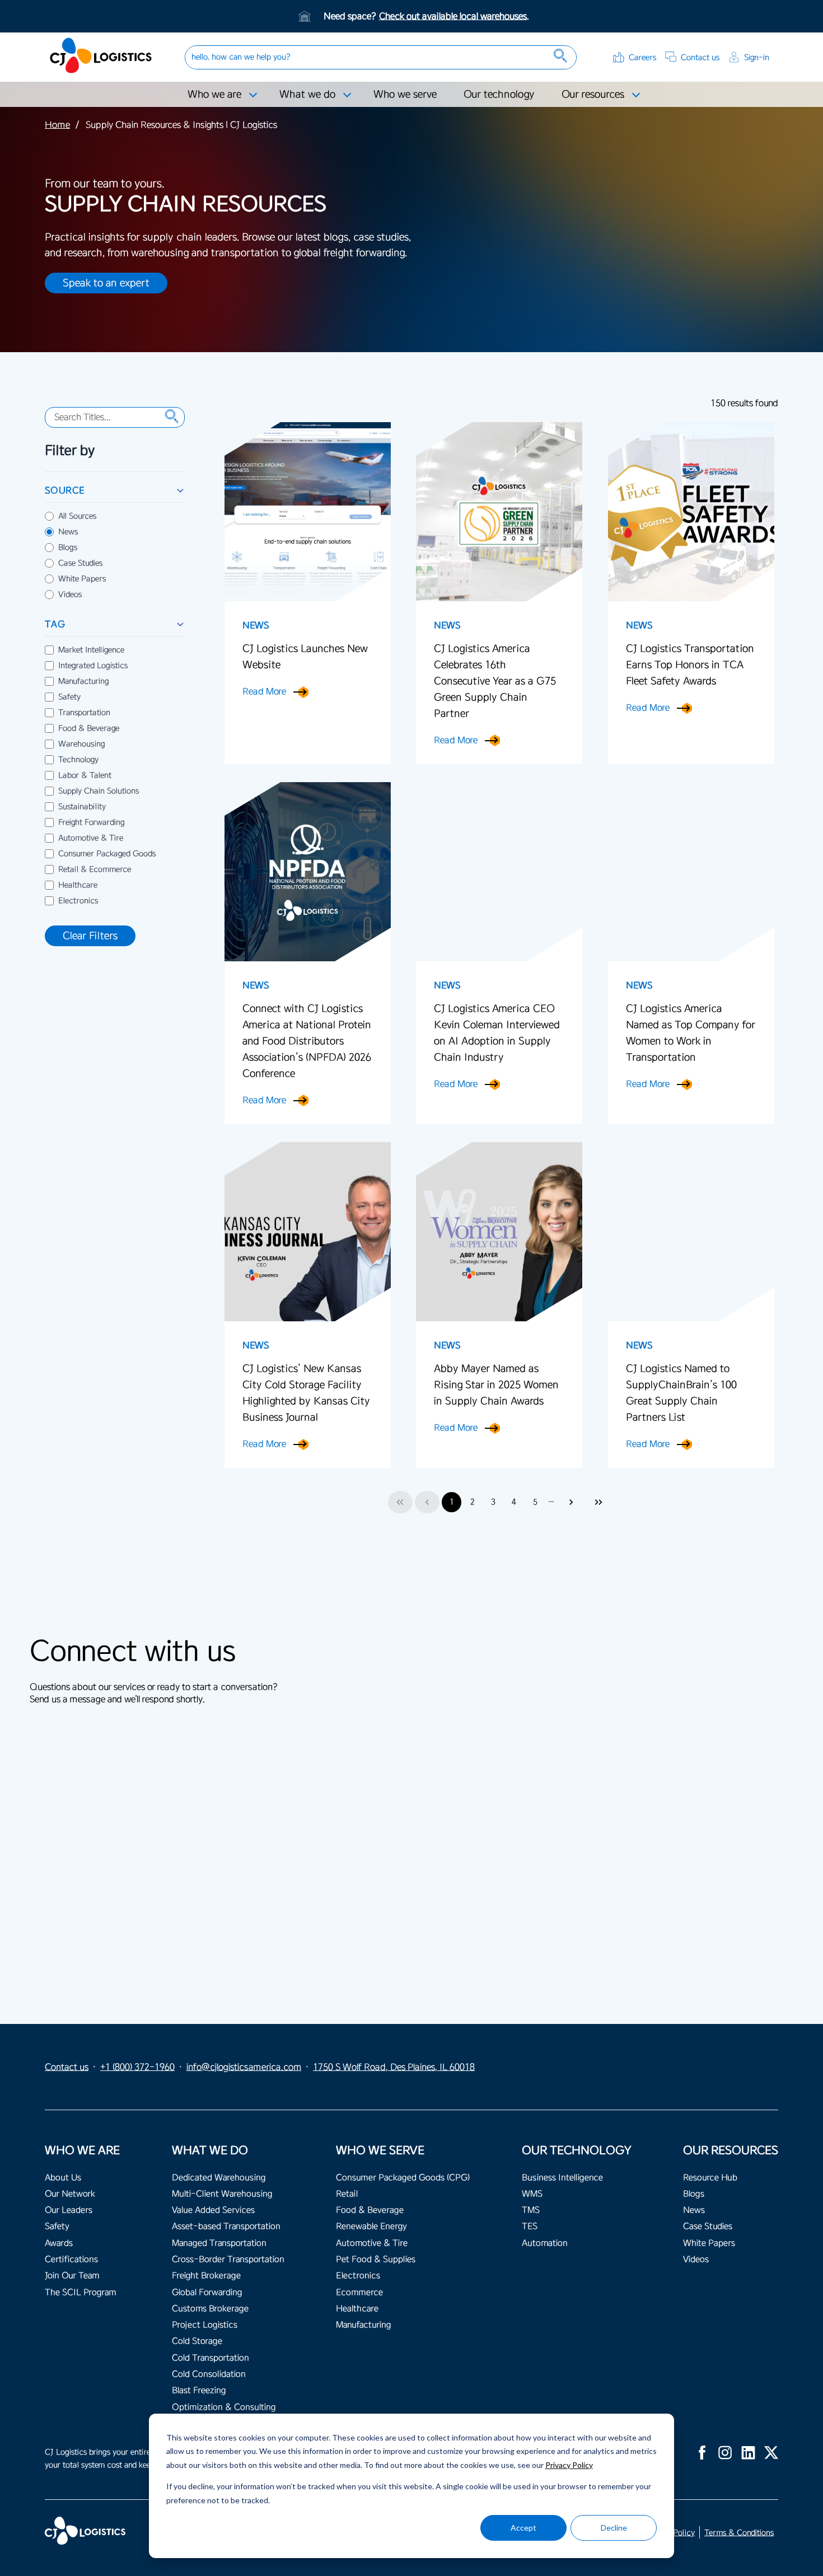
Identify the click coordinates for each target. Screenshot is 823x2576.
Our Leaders (69, 2210)
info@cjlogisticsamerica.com (244, 2067)
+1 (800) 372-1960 (137, 2067)
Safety (69, 697)
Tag (55, 624)
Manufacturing (83, 681)
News (68, 532)
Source (65, 490)
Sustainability (82, 807)
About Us (63, 2178)
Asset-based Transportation (226, 2226)
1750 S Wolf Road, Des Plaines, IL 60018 (394, 2067)
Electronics (78, 901)
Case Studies (80, 563)
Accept (523, 2528)
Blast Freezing (199, 2390)
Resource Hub (710, 2178)
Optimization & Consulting (224, 2407)
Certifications (71, 2259)
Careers (642, 57)
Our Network (70, 2194)
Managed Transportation (219, 2243)
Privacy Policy (569, 2465)
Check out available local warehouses (453, 16)
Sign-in (757, 57)
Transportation (84, 713)
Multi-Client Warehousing (222, 2194)
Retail (347, 2194)
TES (530, 2226)
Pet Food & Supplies (376, 2259)
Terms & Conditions (739, 2533)
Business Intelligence (562, 2178)
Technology (78, 760)
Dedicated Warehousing (219, 2178)
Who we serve (405, 94)
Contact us (700, 57)
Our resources (593, 94)
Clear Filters (90, 936)
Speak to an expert (106, 283)
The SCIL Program (80, 2292)
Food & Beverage (89, 728)
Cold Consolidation (209, 2374)
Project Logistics (205, 2325)
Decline (614, 2528)
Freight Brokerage (206, 2276)
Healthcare (78, 885)
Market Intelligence (91, 650)
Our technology (499, 94)
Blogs (68, 548)
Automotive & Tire (91, 838)
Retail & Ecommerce (95, 869)
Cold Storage (197, 2341)
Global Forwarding (207, 2292)
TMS (531, 2210)
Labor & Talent (85, 775)
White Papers (82, 579)
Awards (59, 2243)
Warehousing (81, 744)
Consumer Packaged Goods (107, 854)
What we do (307, 94)
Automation (545, 2243)
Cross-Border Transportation (228, 2259)
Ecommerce (359, 2292)
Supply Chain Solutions (99, 791)
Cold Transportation (211, 2358)
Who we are (214, 94)
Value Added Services (213, 2210)
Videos (70, 595)
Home (57, 125)
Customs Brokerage (210, 2309)
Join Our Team (72, 2276)
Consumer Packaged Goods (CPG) (403, 2178)
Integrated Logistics (93, 666)
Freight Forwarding (91, 822)
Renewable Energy (371, 2226)
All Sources (77, 516)
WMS (532, 2194)
